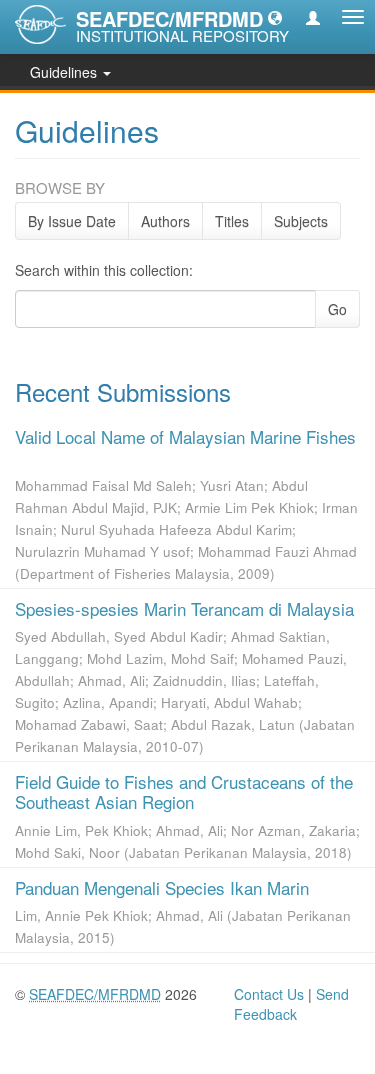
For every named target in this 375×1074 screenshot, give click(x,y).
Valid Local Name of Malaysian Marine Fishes (185, 436)
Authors (165, 221)
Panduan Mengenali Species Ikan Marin (162, 887)
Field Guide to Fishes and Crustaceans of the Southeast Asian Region (184, 791)
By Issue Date (72, 221)
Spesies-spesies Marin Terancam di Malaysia (184, 608)
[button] (275, 17)
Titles (232, 221)
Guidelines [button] (65, 72)
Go (337, 309)
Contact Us (269, 994)
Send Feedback (291, 1004)
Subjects (301, 221)
